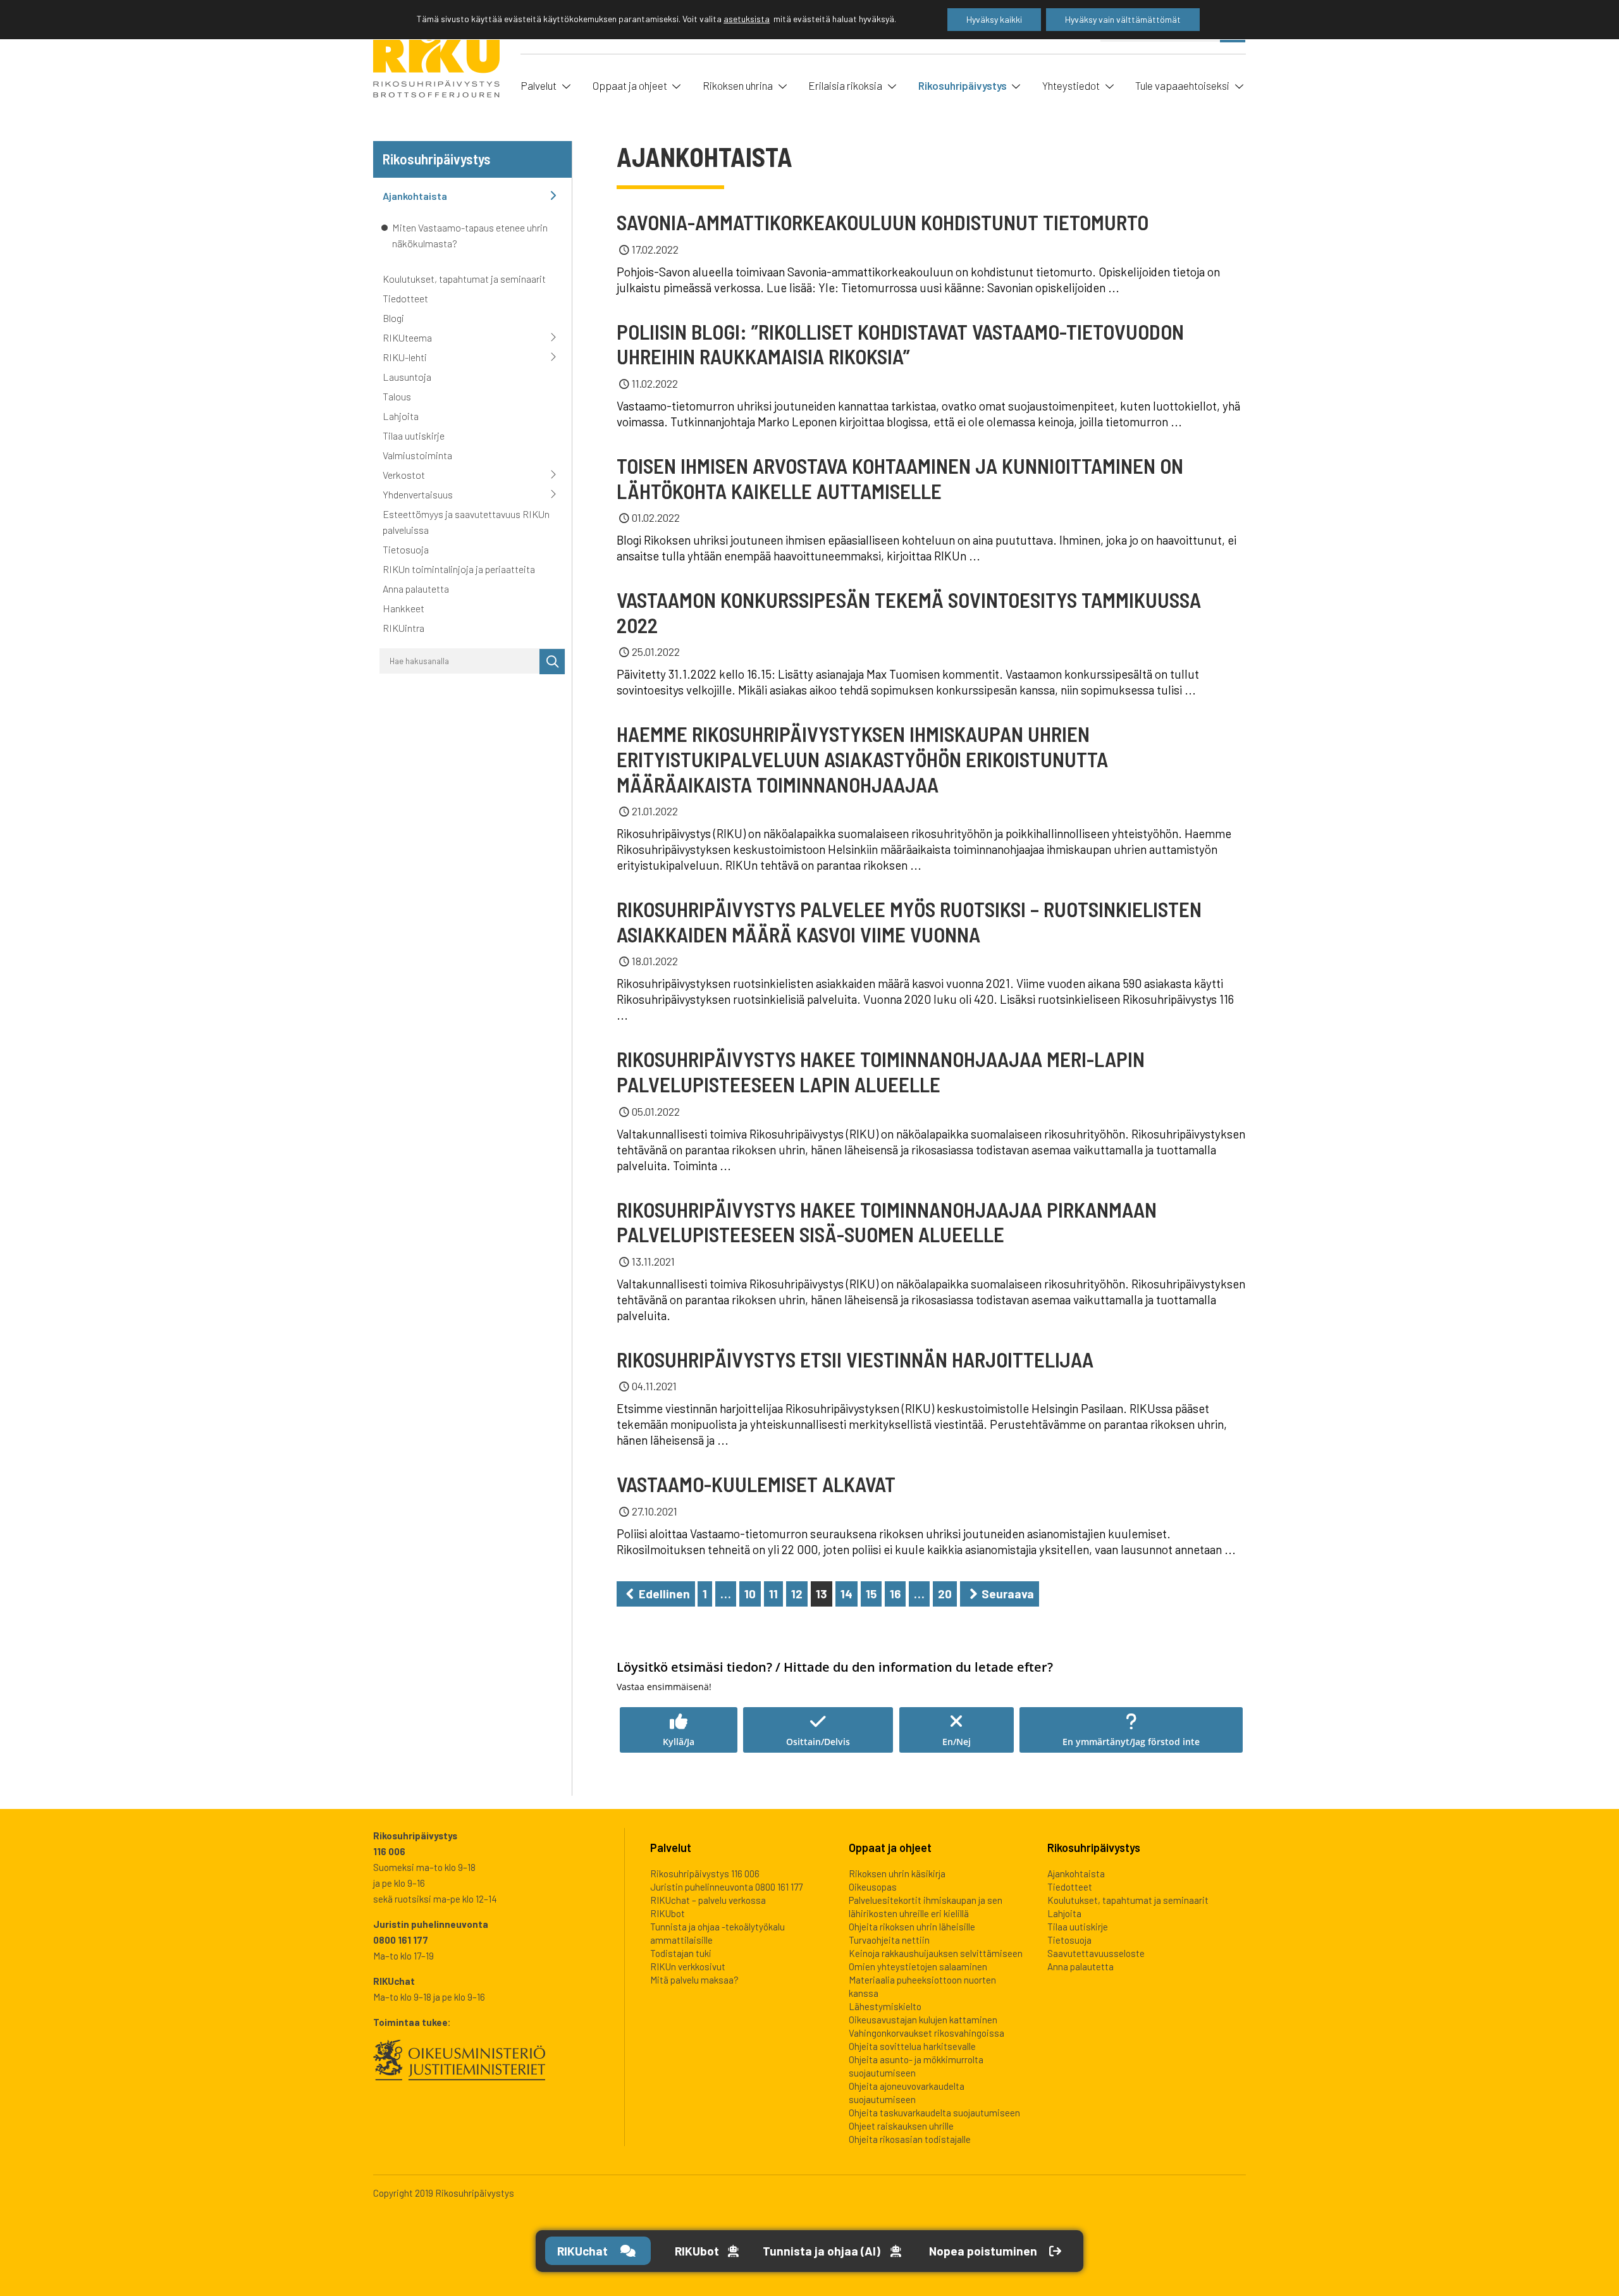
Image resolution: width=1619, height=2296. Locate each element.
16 (895, 1594)
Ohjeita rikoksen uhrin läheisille (912, 1927)
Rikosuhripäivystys (963, 85)
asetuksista (747, 19)
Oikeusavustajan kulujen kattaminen (923, 2020)
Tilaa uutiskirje (414, 435)
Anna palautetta (416, 589)
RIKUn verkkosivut (688, 1966)
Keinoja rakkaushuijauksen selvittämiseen (936, 1953)
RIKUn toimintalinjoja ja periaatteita (459, 569)
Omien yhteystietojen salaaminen (918, 1966)
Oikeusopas (873, 1887)
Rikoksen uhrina (738, 85)
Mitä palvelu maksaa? (694, 1980)
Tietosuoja (406, 549)
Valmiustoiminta (417, 455)
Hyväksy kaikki (994, 19)
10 (750, 1594)
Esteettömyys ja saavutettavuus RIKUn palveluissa (466, 522)
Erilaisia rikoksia (845, 85)
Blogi (393, 318)
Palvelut (539, 85)
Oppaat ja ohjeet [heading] (890, 1848)
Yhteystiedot (1071, 85)
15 (871, 1594)
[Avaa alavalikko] (565, 85)
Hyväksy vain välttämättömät (1123, 19)
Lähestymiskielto (885, 2006)
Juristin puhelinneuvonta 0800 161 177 (726, 1887)
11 (773, 1594)
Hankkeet (403, 608)
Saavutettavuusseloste (1096, 1953)
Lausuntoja (407, 377)
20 (945, 1594)
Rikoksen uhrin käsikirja (897, 1873)
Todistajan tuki (681, 1953)
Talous (397, 396)
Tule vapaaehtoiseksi (1182, 85)
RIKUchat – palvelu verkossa (708, 1900)
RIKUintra (403, 628)
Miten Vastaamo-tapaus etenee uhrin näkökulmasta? (470, 235)
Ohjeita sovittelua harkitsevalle (912, 2046)
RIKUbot (668, 1913)
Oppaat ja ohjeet (630, 85)
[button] (679, 1730)
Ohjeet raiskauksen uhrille (901, 2126)
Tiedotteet (405, 298)
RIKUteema (407, 337)
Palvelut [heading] (671, 1848)
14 (846, 1594)
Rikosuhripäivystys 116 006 (705, 1873)
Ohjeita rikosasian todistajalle (910, 2139)
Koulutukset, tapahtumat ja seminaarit (464, 279)
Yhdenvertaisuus (418, 494)
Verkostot (404, 475)
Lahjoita (401, 416)
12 (797, 1594)
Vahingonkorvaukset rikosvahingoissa (926, 2033)
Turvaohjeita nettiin (889, 1940)
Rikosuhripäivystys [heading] (1094, 1848)
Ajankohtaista (415, 196)
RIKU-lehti (405, 357)
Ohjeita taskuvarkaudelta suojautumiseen (934, 2113)
